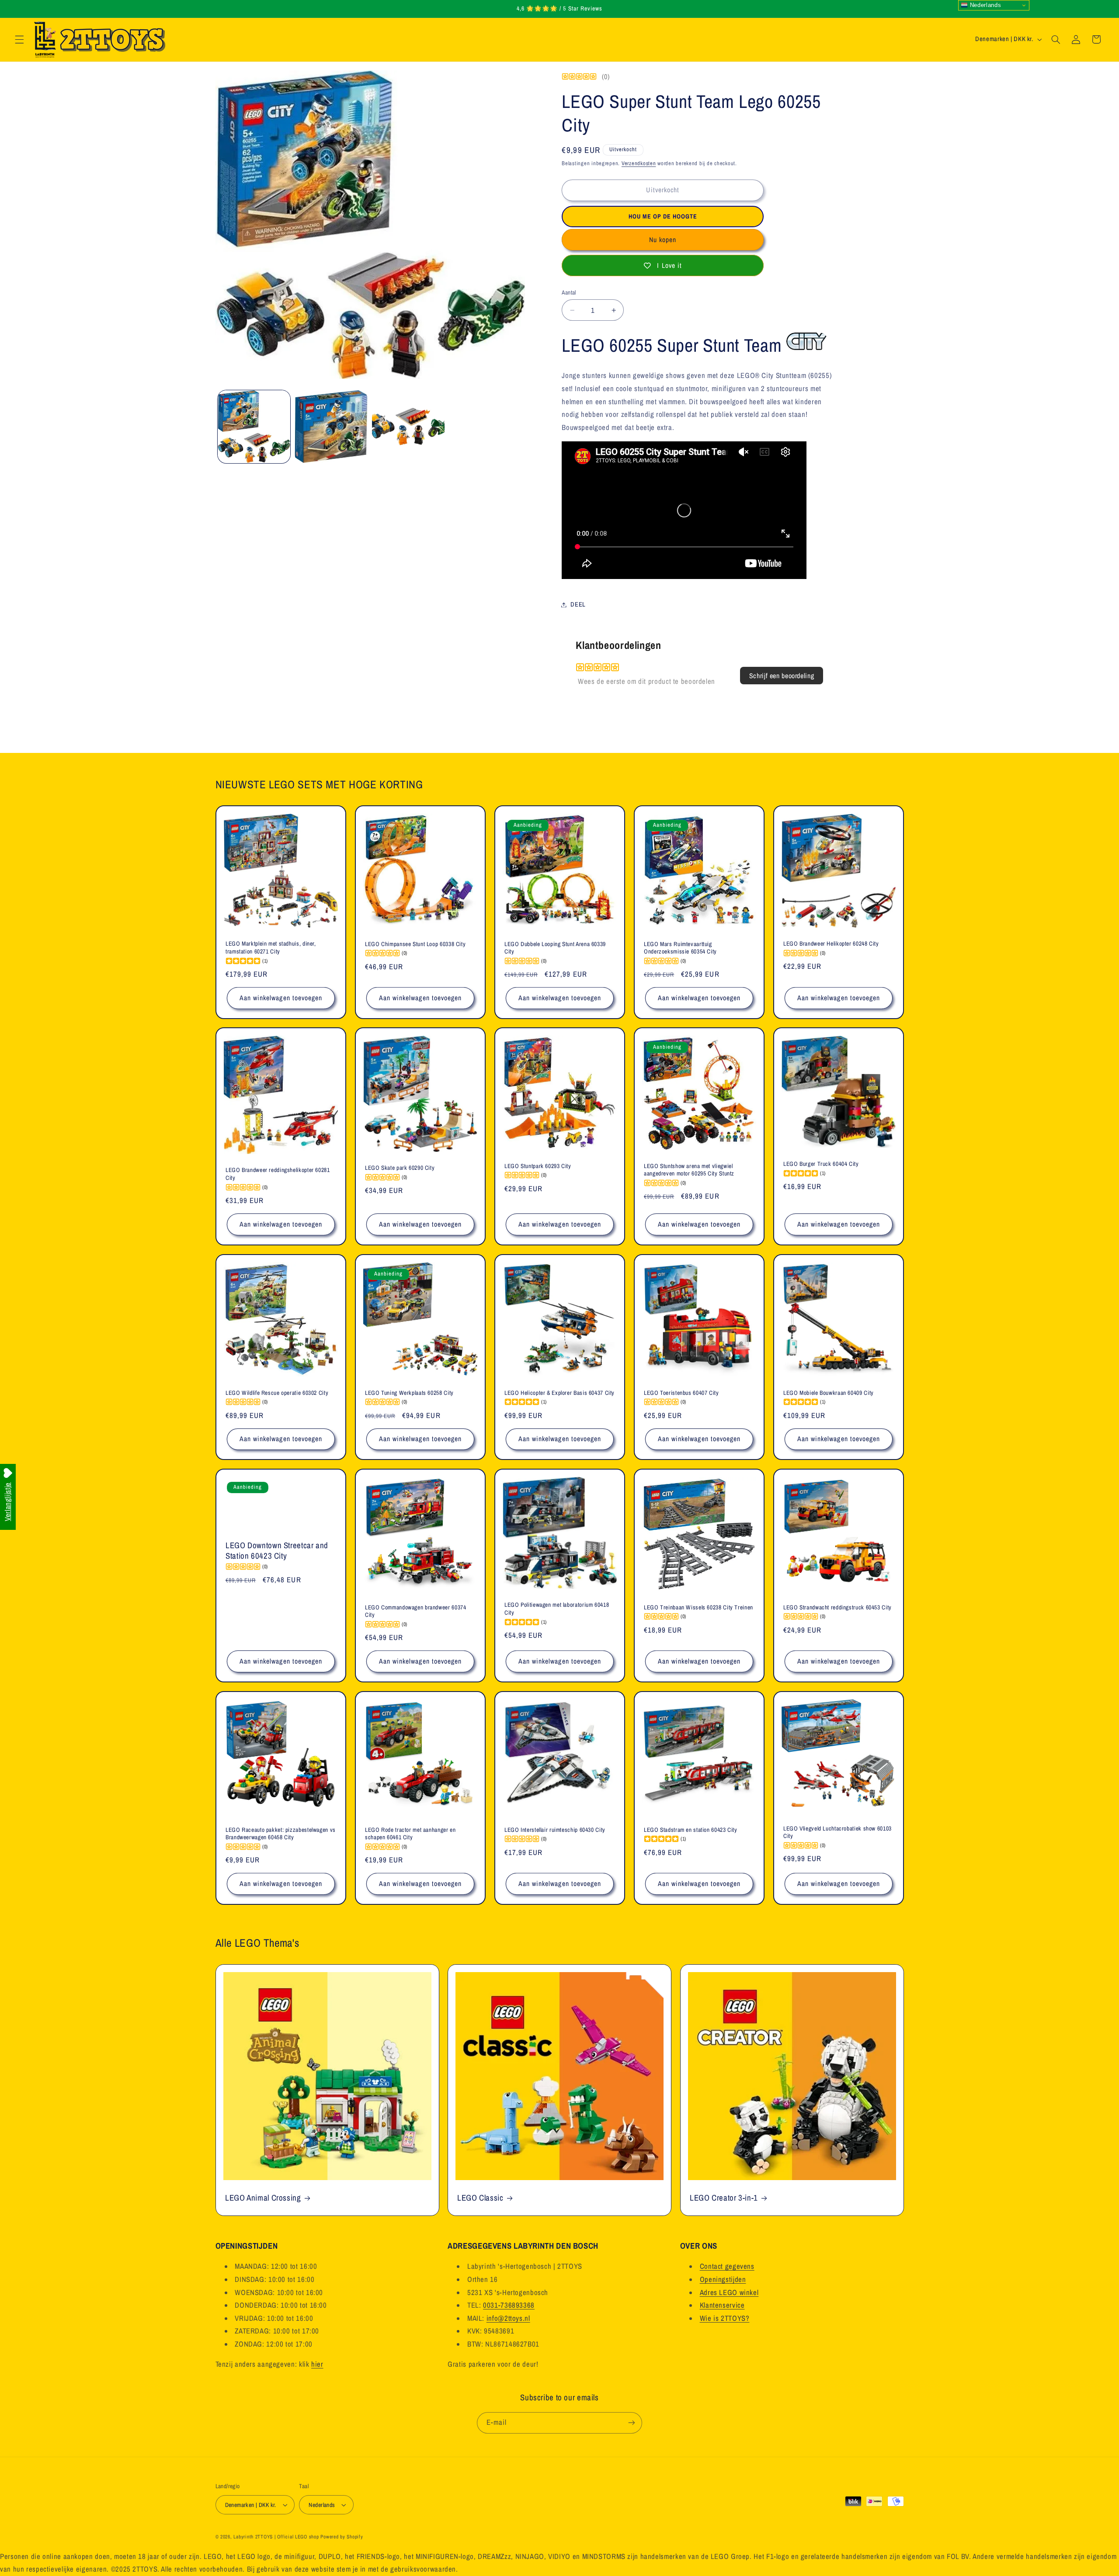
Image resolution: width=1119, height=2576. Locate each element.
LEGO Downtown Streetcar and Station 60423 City (277, 1551)
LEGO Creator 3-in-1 (724, 2198)
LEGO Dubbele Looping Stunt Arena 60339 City (555, 948)
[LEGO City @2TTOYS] (807, 345)
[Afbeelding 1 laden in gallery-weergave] (254, 426)
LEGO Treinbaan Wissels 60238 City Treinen (699, 1607)
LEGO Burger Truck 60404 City (821, 1164)
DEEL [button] (578, 604)
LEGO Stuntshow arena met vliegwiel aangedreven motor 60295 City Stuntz (689, 1170)
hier (317, 2364)
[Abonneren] (632, 2423)
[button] (19, 39)
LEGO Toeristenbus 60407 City (681, 1393)
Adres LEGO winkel (729, 2292)
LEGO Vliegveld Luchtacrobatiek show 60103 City (838, 1832)
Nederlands (984, 5)
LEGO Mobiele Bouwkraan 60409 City (829, 1393)
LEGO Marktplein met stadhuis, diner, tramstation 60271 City (271, 948)
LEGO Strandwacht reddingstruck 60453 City (838, 1607)
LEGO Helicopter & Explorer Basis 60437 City (559, 1393)
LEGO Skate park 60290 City (400, 1168)
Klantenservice (722, 2305)
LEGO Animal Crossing (263, 2198)
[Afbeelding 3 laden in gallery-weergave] (408, 426)
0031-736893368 (509, 2305)
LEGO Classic (480, 2198)
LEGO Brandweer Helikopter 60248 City (831, 944)
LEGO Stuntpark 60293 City (538, 1166)
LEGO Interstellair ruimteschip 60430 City (555, 1829)
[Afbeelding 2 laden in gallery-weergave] (331, 426)
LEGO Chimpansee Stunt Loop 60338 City (415, 944)
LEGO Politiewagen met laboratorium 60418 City (557, 1609)
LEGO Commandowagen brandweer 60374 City (415, 1611)
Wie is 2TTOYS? (725, 2318)
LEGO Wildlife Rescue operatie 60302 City (277, 1393)
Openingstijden (723, 2279)
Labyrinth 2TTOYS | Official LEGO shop (276, 2537)
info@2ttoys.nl (508, 2318)
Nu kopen (663, 240)
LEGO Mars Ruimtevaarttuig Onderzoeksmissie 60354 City (680, 948)
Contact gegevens (727, 2266)
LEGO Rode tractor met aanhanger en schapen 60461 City (410, 1833)
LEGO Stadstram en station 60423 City (691, 1829)
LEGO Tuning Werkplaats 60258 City (409, 1393)
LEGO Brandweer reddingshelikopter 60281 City (278, 1174)
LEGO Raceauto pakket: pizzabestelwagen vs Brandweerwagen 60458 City (281, 1833)
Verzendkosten (639, 163)
